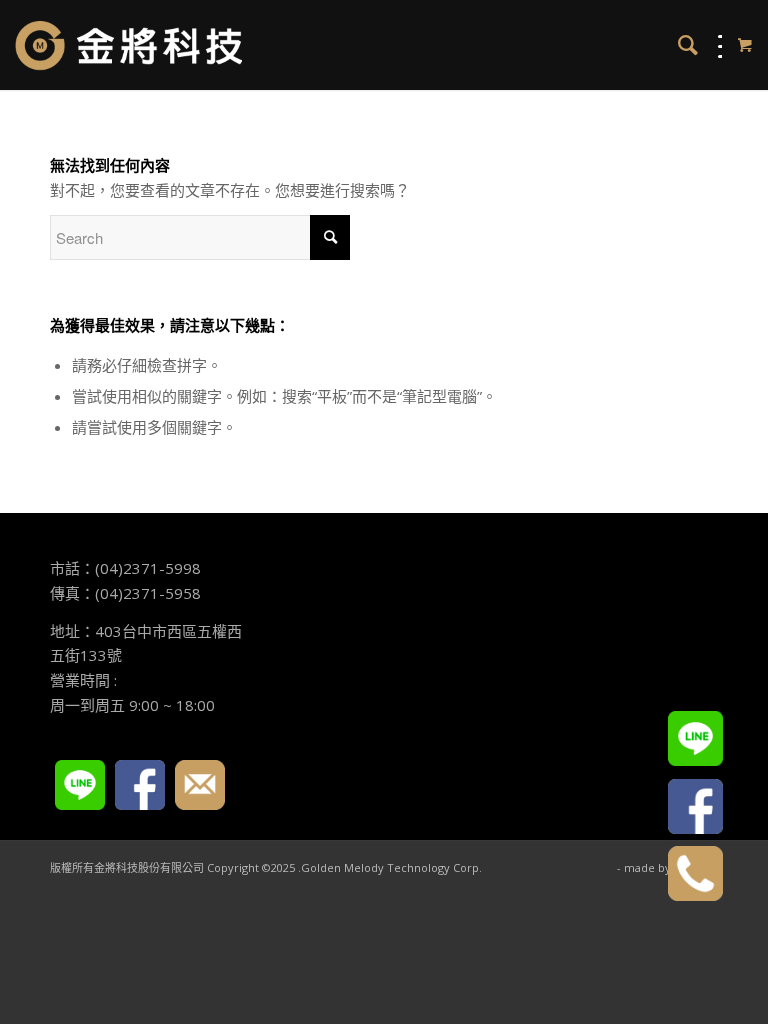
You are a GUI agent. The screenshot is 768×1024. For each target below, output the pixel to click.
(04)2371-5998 (148, 568)
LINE (80, 785)
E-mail (200, 785)
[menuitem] (678, 45)
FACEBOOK (140, 785)
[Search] (678, 45)
